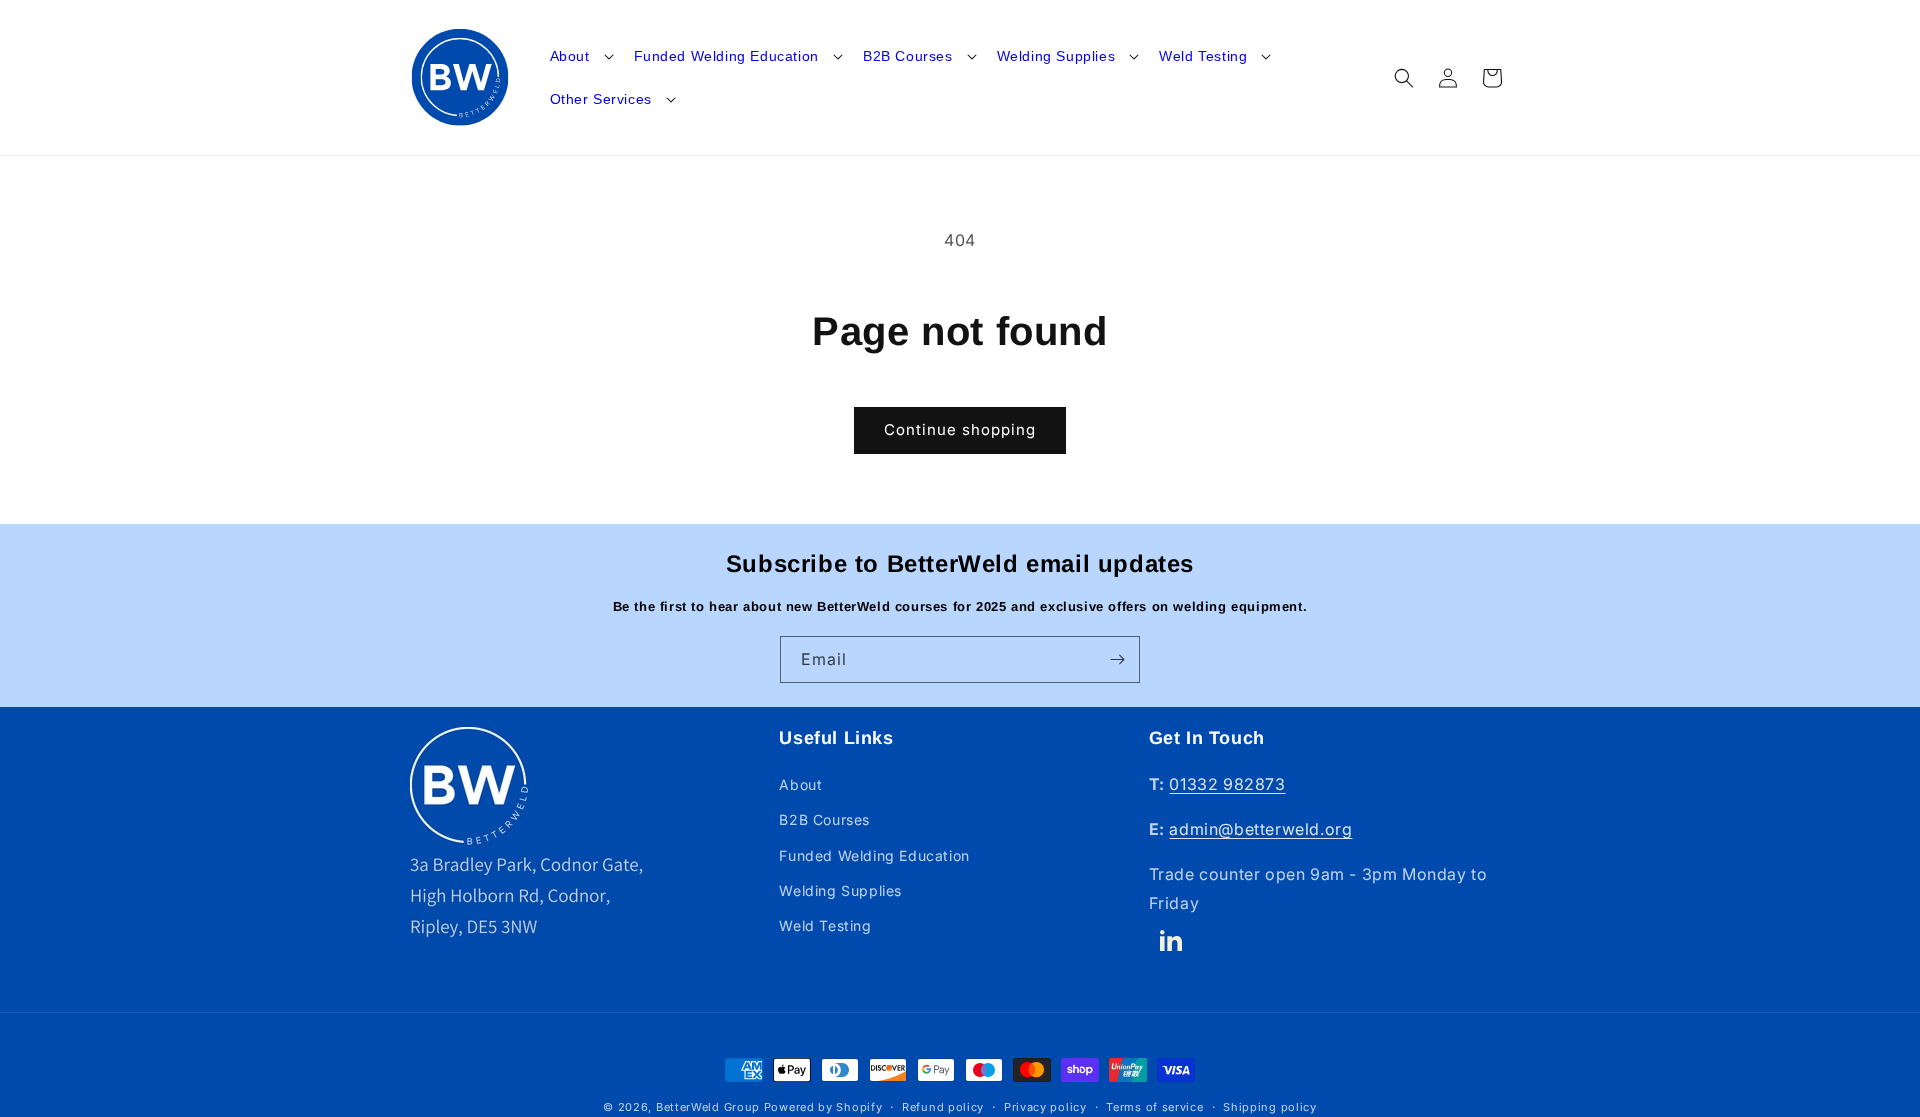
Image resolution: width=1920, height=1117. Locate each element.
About (570, 56)
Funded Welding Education (726, 56)
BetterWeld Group (708, 1107)
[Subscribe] (1117, 659)
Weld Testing (1203, 56)
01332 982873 (1227, 784)
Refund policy (943, 1106)
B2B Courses (908, 56)
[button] (580, 56)
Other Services (601, 99)
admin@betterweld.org (1260, 829)
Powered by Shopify (823, 1107)
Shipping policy (1270, 1106)
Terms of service (1154, 1106)
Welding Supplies (1056, 56)
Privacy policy (1045, 1106)
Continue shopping (960, 429)
